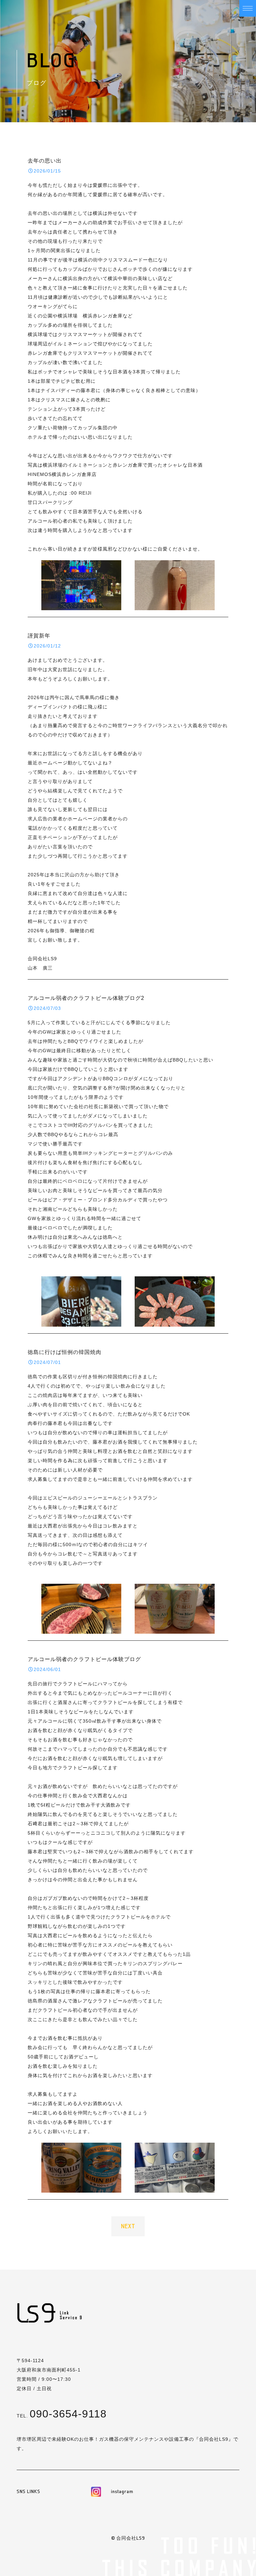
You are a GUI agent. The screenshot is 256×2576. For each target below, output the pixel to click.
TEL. (62, 2416)
